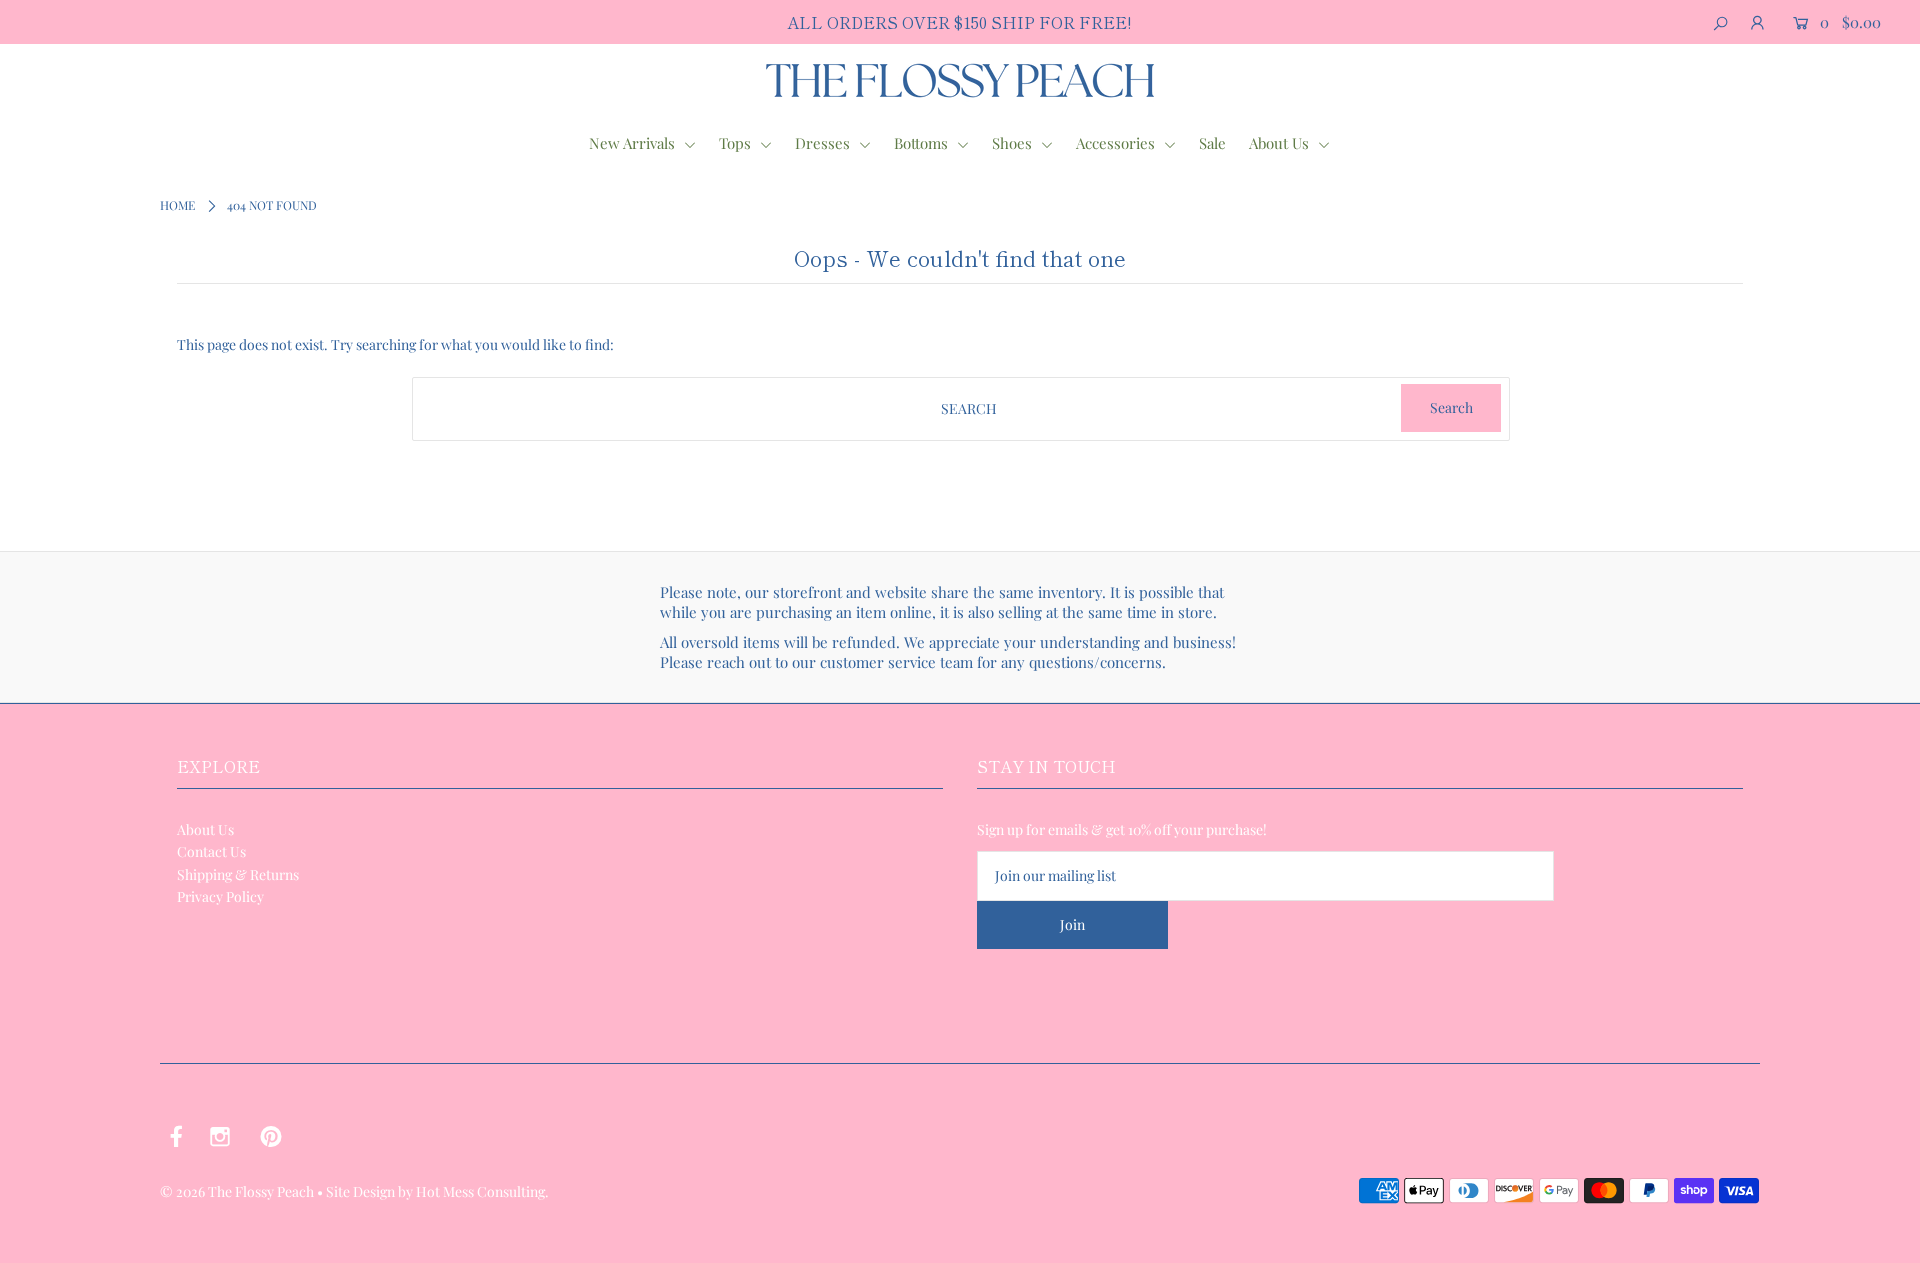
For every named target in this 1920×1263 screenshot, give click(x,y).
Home (177, 205)
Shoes (1014, 143)
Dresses (824, 143)
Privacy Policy (220, 896)
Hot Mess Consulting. (482, 1191)
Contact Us (211, 851)
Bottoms (923, 143)
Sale (1212, 143)
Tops (737, 143)
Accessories (1117, 143)
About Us (1281, 143)
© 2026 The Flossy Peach (237, 1191)
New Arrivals (634, 143)
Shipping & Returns (238, 874)
